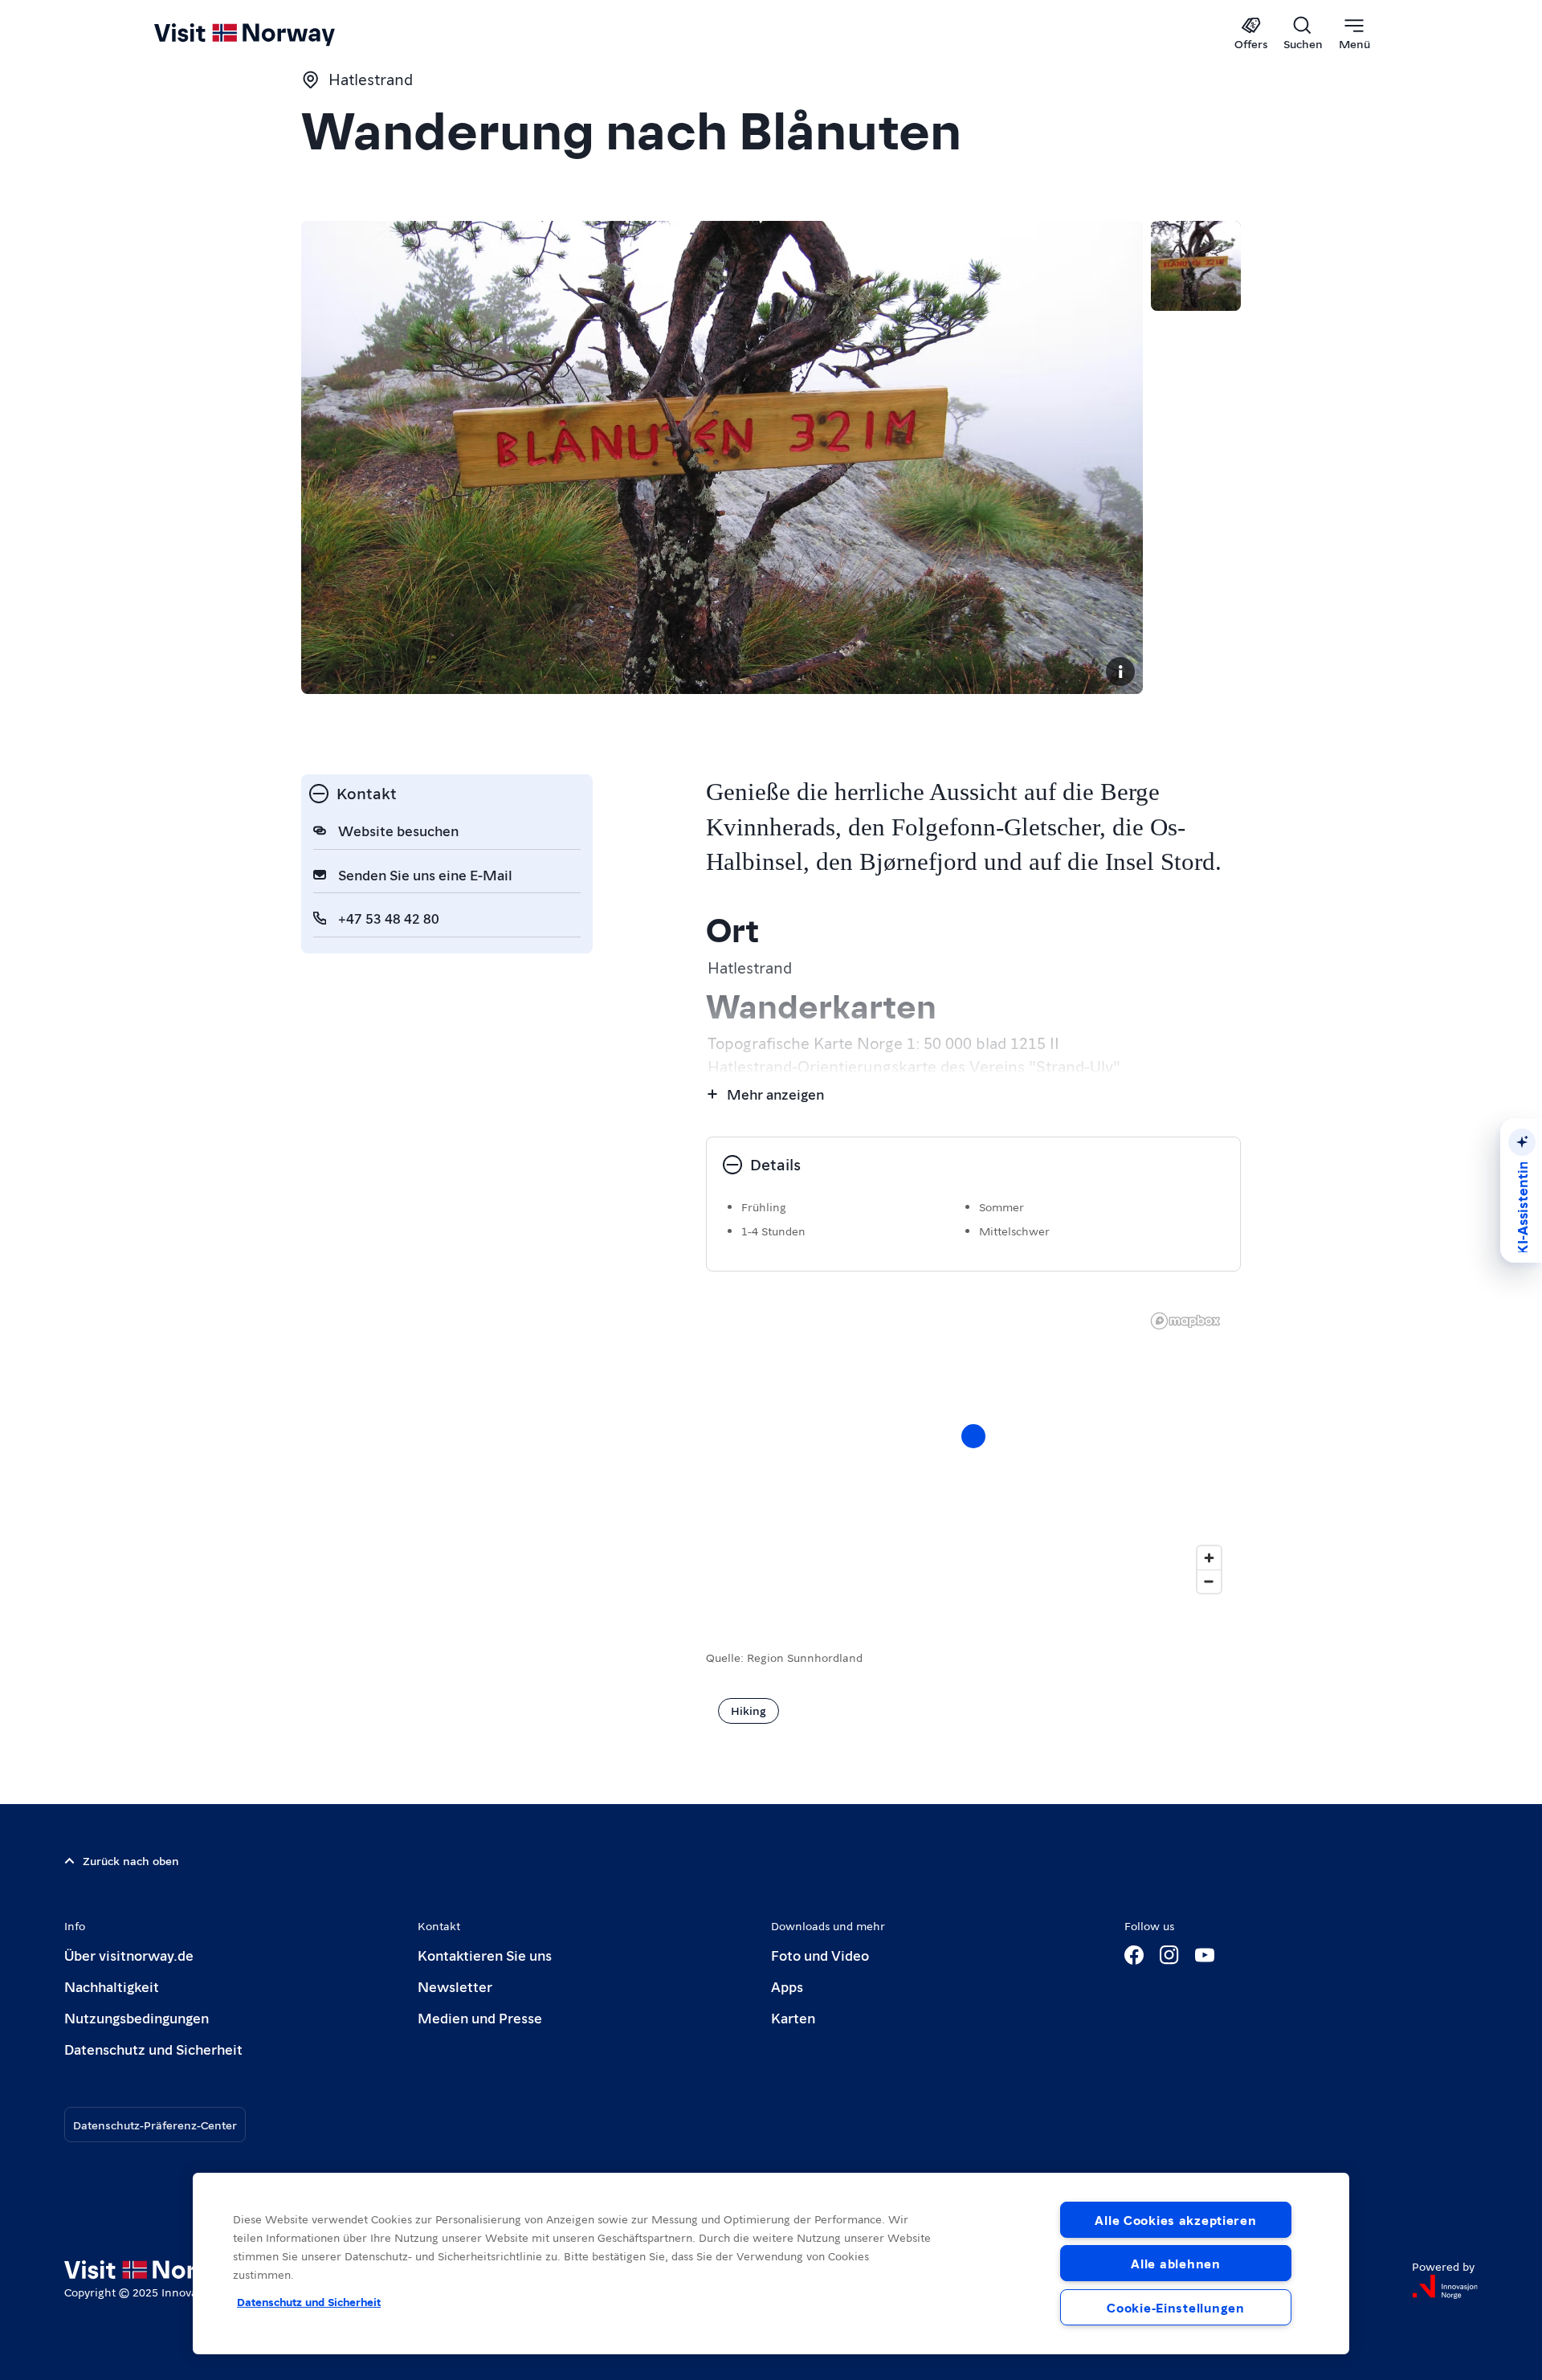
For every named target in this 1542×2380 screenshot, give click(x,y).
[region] (973, 1452)
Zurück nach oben (131, 1860)
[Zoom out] (1209, 1581)
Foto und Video (820, 1955)
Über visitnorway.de (129, 1955)
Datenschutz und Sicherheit (153, 2049)
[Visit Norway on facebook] (1134, 1955)
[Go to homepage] (271, 34)
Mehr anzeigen (775, 1094)
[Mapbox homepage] (1185, 1321)
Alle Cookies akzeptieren (1175, 2220)
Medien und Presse (480, 2017)
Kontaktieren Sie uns (485, 1955)
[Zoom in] (1209, 1558)
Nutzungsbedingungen (137, 2017)
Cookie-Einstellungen (1175, 2307)
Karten (793, 2017)
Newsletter (455, 1986)
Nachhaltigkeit (112, 1986)
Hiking (749, 1710)
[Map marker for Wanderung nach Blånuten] (973, 1436)
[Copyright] (1120, 672)
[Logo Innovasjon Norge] (1445, 2287)
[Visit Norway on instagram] (1169, 1955)
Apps (787, 1986)
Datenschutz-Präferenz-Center (155, 2125)
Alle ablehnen (1175, 2263)
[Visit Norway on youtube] (1205, 1955)
